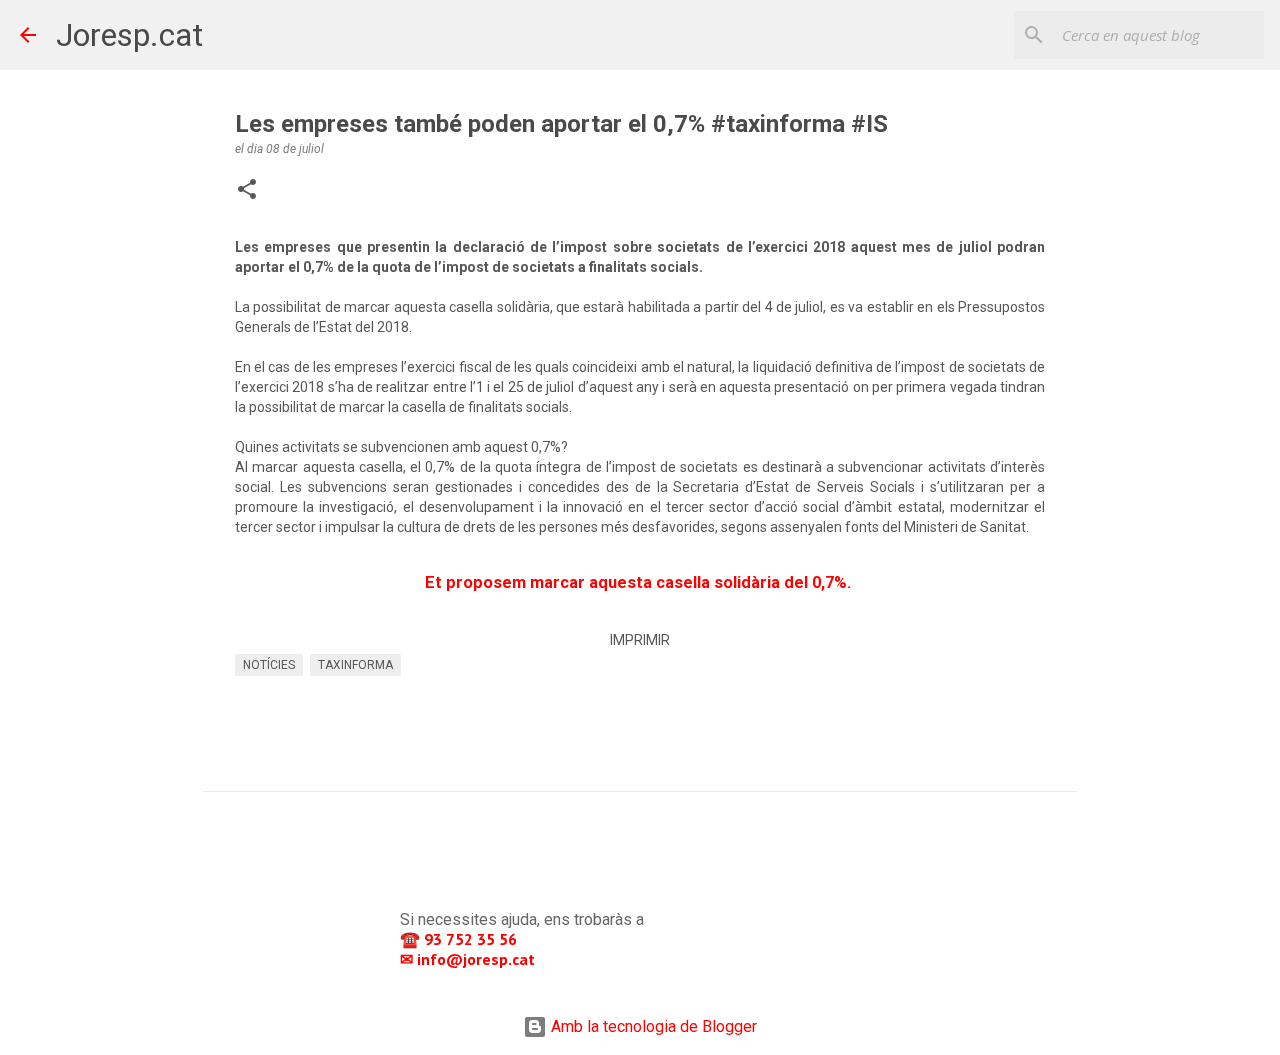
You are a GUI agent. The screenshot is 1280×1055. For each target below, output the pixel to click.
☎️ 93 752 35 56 (460, 939)
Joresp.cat (129, 35)
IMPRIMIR (640, 640)
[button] (247, 191)
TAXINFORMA (355, 665)
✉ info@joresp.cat (469, 959)
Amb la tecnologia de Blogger (652, 1026)
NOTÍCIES (269, 665)
